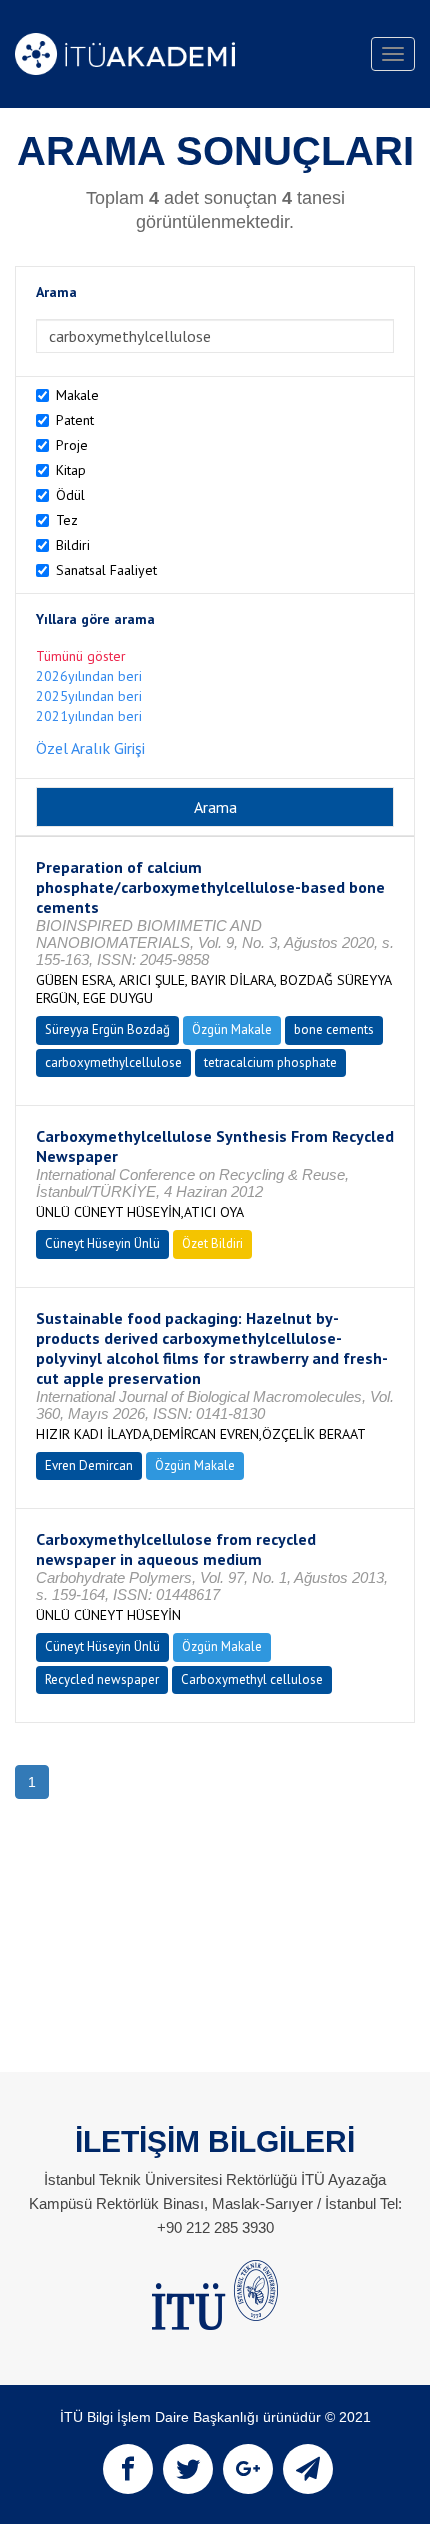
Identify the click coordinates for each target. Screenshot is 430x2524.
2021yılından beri (89, 716)
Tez (67, 520)
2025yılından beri (89, 696)
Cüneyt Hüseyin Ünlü (102, 1243)
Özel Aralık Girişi (90, 748)
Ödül (70, 495)
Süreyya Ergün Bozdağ (107, 1029)
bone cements (334, 1029)
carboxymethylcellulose (113, 1062)
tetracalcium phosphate (270, 1062)
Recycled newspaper (102, 1679)
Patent (75, 420)
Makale (77, 395)
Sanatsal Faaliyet (106, 570)
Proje (72, 445)
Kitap (71, 470)
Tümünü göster (81, 656)
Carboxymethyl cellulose (252, 1679)
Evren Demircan (89, 1465)
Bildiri (73, 545)
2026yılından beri (89, 676)
